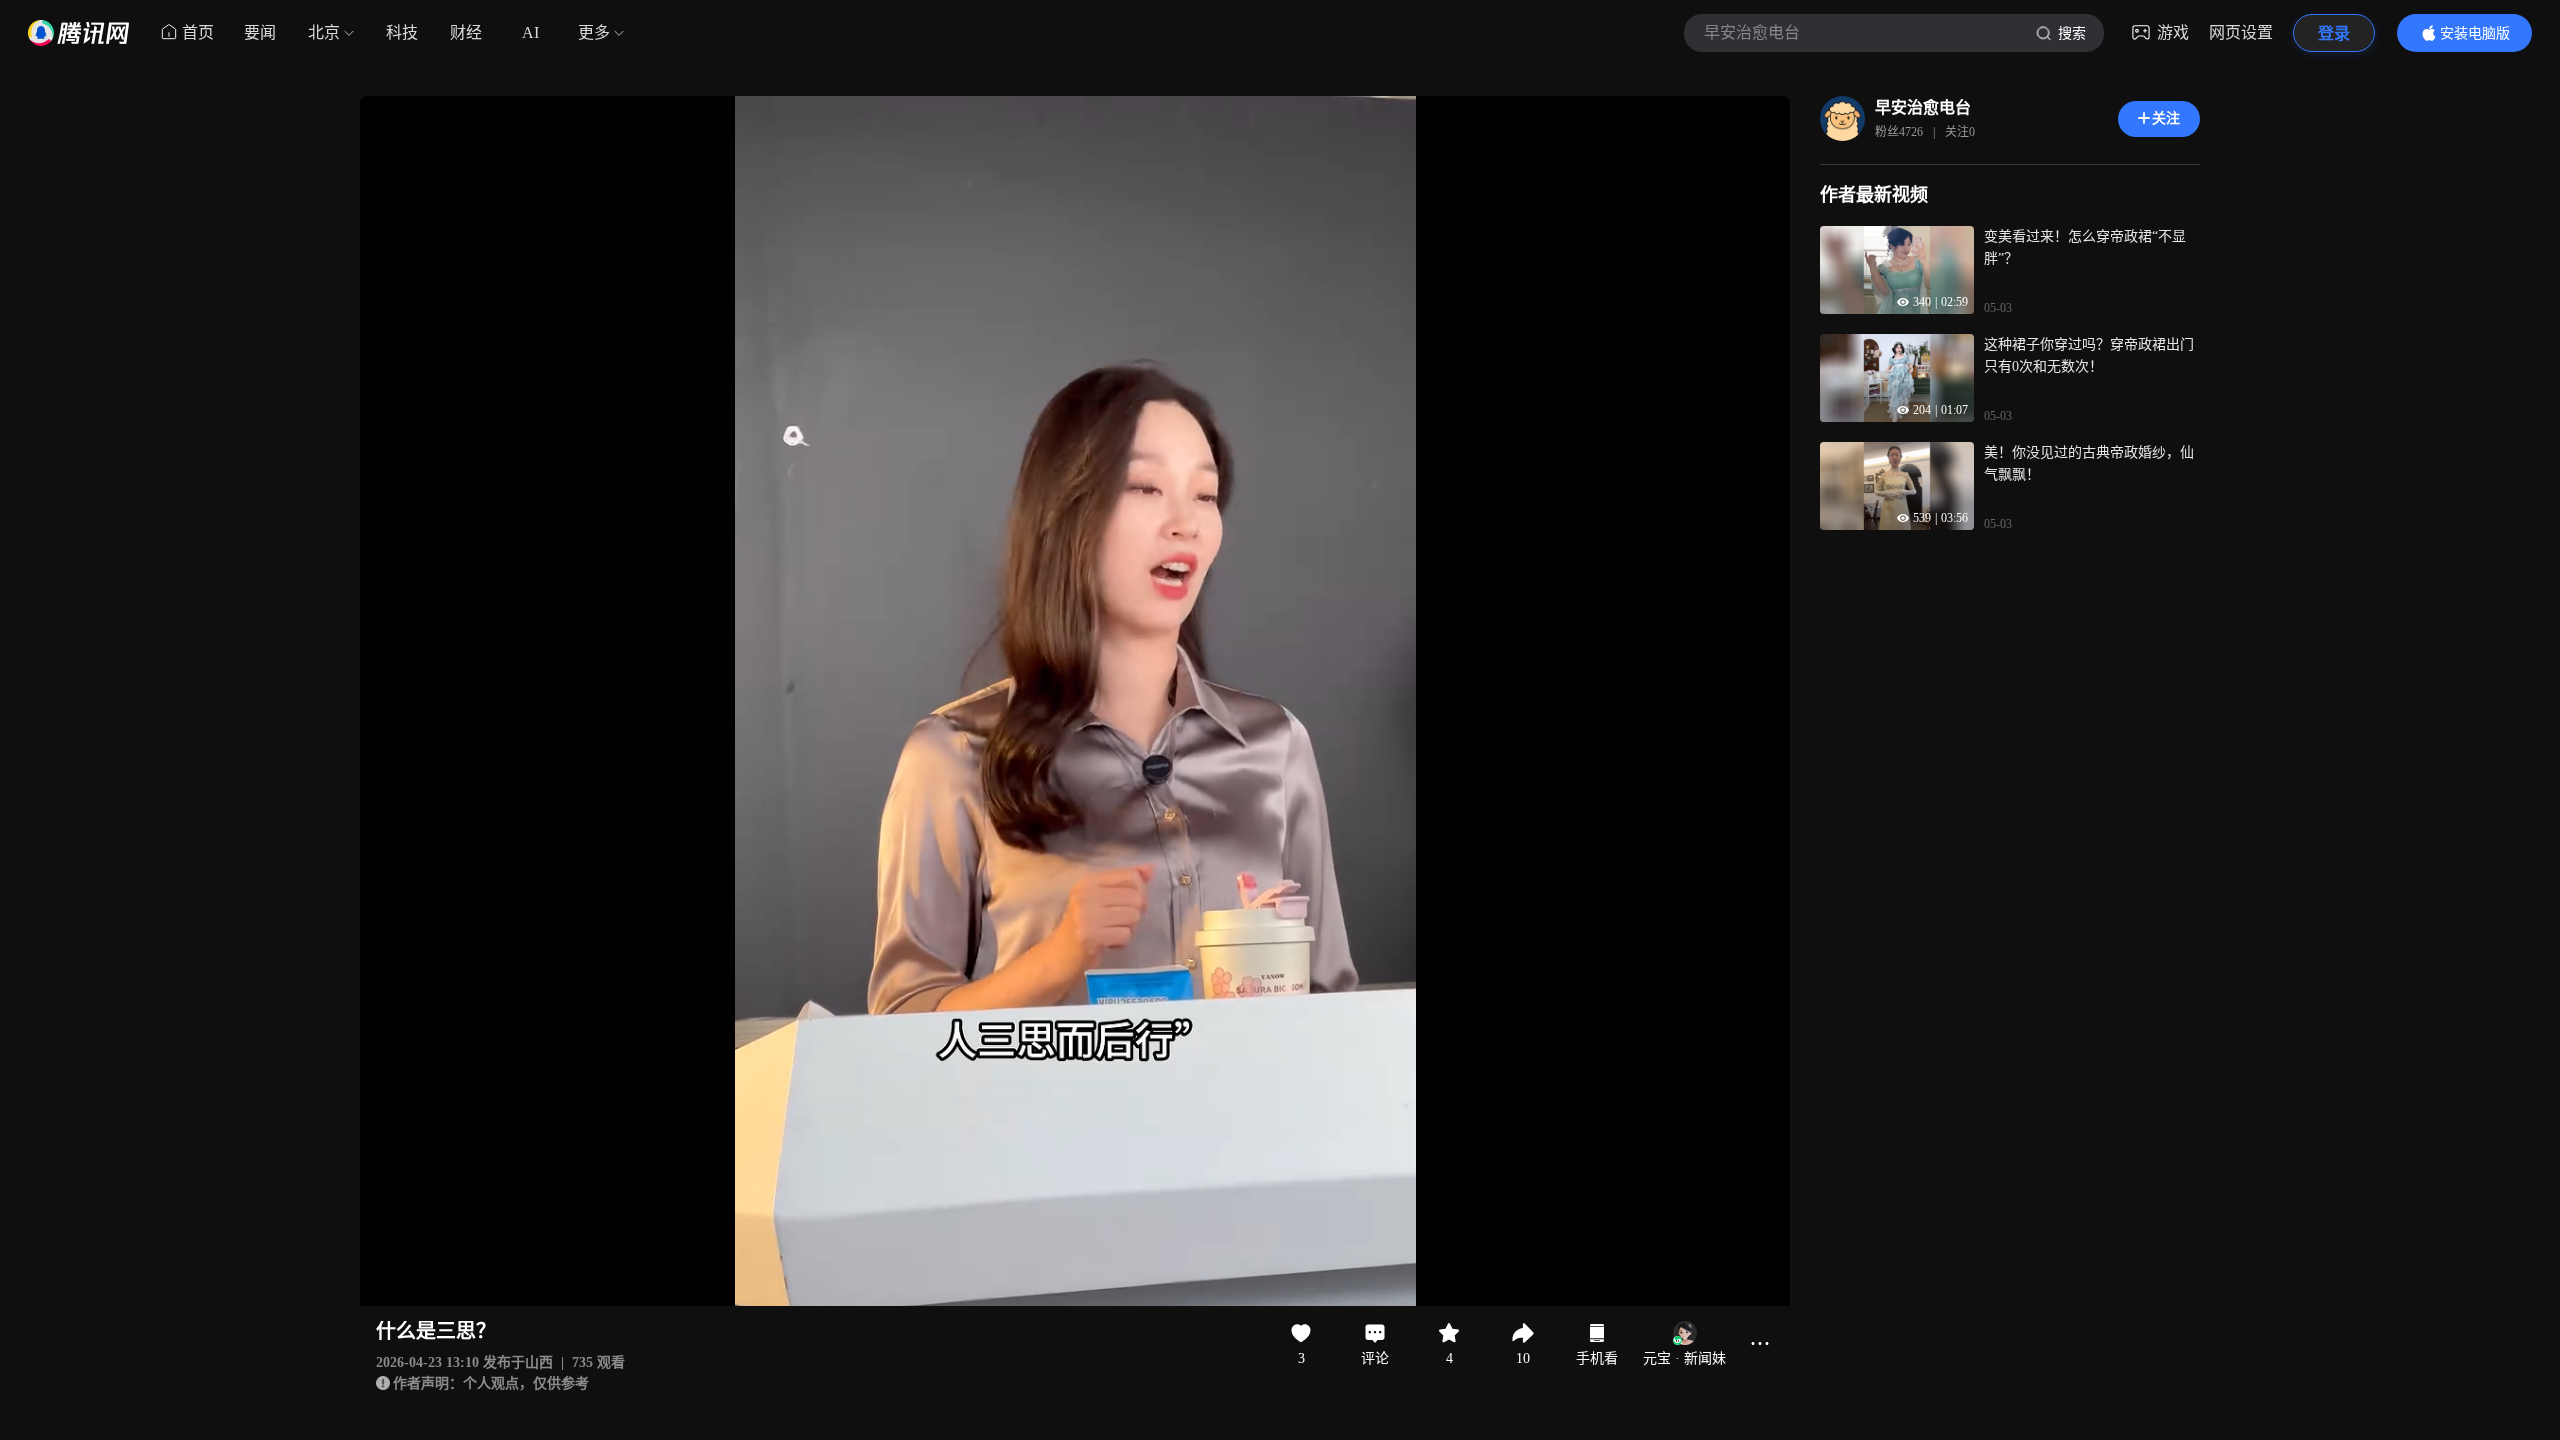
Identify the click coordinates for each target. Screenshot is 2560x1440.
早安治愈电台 (1923, 107)
